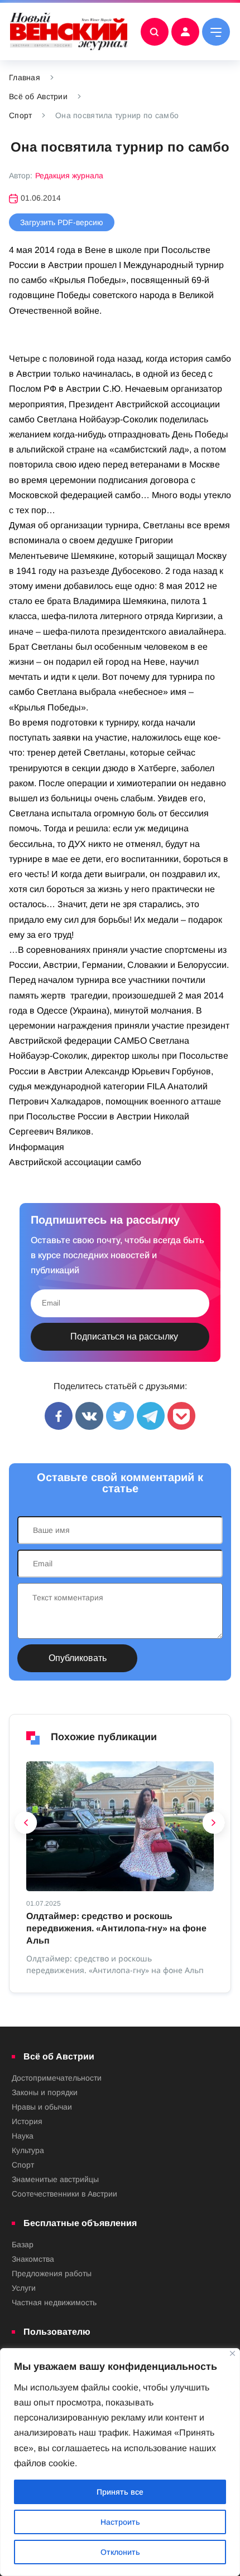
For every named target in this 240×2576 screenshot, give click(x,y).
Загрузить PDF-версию (62, 222)
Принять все (120, 2492)
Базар (23, 2244)
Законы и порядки (45, 2092)
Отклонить (120, 2552)
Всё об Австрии (38, 96)
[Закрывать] (232, 2353)
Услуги (24, 2288)
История (27, 2121)
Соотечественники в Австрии (64, 2194)
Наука (23, 2136)
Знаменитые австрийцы (55, 2179)
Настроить (120, 2522)
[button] (26, 1825)
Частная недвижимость (54, 2302)
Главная (25, 77)
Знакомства (33, 2259)
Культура (28, 2150)
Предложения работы (52, 2273)
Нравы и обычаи (42, 2107)
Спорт (20, 115)
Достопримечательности (57, 2078)
